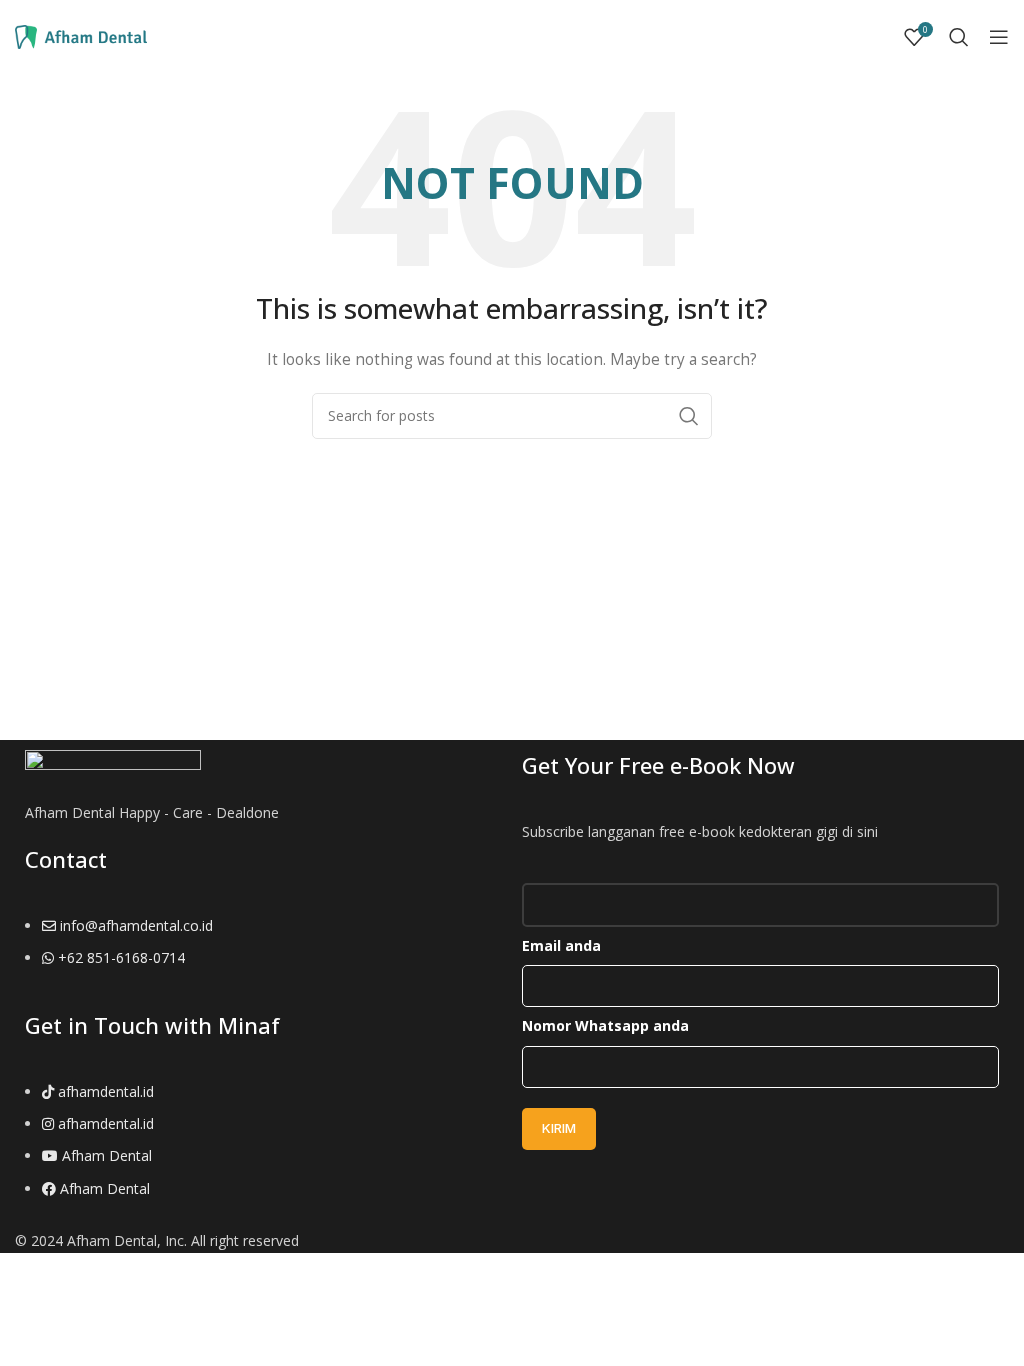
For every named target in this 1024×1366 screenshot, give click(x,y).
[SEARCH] (689, 416)
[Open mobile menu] (999, 37)
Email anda (561, 945)
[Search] (959, 37)
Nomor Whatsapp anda (605, 1025)
